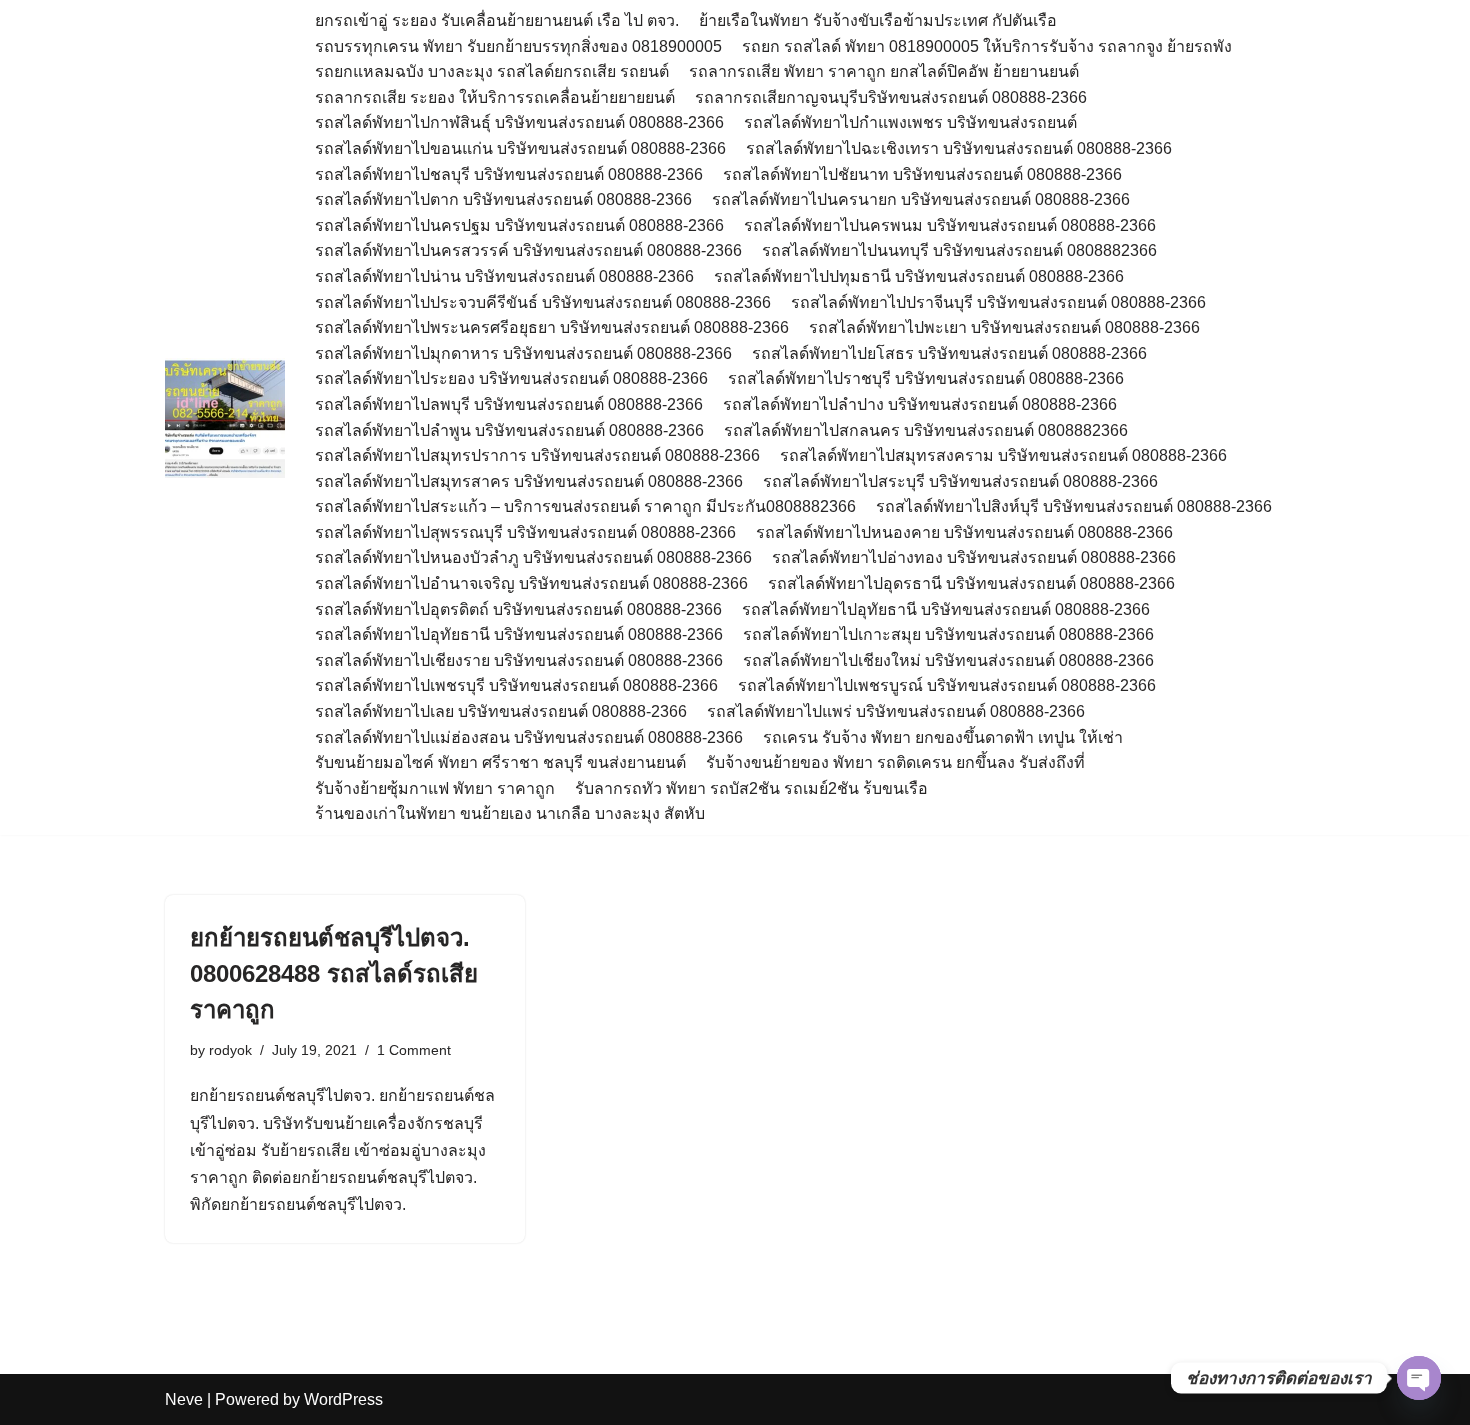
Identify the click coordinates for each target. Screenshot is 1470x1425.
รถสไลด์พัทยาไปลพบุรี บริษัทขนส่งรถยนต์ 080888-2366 (509, 404)
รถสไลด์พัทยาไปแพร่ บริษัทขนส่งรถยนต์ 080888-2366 (896, 711)
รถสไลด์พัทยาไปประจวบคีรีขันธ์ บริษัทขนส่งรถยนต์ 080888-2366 (543, 302)
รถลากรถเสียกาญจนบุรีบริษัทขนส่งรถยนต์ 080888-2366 (891, 97)
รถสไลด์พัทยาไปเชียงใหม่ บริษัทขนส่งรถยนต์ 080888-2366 (948, 660)
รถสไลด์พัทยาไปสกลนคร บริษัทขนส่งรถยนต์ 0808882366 (926, 430)
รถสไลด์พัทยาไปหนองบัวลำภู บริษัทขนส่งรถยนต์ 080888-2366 (533, 557)
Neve (184, 1399)
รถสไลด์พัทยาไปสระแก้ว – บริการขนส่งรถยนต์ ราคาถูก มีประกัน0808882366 (585, 506)
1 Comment (414, 1050)
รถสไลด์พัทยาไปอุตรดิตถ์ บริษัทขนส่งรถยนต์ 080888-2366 (518, 609)
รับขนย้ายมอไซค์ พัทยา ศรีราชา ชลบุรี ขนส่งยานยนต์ (500, 762)
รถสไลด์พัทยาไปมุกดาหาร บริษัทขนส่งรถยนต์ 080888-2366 (523, 353)
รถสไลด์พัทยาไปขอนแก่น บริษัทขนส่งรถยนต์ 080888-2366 (520, 148)
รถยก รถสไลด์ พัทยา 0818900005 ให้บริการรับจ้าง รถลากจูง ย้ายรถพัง (989, 46)
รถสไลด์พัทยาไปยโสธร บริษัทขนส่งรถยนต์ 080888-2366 (949, 353)
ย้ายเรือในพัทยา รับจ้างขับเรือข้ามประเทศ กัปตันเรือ (878, 20)
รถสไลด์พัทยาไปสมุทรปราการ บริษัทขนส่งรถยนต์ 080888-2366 (537, 455)
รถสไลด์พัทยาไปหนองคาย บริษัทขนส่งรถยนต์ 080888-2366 (964, 532)
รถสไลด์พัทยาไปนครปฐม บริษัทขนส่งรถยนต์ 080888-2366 (519, 225)
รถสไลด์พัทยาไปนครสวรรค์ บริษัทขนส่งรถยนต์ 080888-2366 (528, 250)
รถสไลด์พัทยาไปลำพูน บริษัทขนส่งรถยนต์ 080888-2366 (509, 430)
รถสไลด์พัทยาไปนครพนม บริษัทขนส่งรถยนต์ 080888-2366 (950, 225)
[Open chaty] (1419, 1378)
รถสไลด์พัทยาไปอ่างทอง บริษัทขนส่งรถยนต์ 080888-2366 (974, 557)
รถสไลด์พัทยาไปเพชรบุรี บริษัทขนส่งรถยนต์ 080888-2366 (516, 685)
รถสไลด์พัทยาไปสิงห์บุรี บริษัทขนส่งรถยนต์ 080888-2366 (1074, 506)
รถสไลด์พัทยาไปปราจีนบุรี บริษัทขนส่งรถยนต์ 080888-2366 (998, 302)
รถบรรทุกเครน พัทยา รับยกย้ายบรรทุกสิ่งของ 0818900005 (518, 46)
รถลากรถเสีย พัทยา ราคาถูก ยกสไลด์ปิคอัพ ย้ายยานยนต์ (884, 71)
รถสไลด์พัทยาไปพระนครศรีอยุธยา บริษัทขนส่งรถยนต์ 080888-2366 (552, 327)
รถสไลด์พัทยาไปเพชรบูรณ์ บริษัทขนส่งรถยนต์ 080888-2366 (947, 685)
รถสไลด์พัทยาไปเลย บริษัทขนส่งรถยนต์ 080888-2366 (501, 711)
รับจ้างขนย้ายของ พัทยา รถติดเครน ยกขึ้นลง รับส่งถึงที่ (895, 762)
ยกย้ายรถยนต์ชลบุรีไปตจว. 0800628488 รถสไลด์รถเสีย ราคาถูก (334, 973)
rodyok (230, 1050)
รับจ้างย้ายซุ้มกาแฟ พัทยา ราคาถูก (435, 788)
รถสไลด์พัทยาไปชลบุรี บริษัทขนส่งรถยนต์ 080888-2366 (509, 174)
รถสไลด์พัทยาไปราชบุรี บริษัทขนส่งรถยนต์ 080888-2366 (926, 378)
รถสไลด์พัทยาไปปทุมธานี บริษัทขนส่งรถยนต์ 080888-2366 (919, 276)
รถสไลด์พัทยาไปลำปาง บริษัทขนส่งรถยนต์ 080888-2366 (920, 404)
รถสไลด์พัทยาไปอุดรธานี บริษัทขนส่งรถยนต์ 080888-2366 (971, 583)
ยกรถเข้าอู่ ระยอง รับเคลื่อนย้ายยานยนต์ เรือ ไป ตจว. (497, 20)
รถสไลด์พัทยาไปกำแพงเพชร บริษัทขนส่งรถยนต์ (910, 122)
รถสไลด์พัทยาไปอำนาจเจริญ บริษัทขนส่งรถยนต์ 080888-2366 (531, 583)
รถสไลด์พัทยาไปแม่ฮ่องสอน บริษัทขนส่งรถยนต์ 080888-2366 (529, 737)
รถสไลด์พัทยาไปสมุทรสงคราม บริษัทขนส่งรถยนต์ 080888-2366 (1003, 455)
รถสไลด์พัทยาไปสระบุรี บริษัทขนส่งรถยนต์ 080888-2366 (960, 481)
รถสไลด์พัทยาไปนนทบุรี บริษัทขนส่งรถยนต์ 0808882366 (959, 250)
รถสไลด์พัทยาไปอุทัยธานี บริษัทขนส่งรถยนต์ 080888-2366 (946, 609)
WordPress (343, 1399)
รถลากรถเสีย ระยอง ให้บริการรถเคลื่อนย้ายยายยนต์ (495, 97)
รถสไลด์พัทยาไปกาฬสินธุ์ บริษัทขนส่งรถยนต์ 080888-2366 (519, 122)
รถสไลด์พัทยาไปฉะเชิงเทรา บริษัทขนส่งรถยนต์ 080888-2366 (959, 148)
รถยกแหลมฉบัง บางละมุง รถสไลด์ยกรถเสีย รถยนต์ (492, 71)
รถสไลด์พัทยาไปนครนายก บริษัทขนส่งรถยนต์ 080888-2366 (921, 199)
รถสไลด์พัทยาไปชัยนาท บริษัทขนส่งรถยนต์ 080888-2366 (922, 174)
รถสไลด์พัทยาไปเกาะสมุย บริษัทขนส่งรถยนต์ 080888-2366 (948, 634)
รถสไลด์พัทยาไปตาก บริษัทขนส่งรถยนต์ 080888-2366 (503, 199)
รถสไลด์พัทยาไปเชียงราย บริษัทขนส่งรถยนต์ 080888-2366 (519, 660)
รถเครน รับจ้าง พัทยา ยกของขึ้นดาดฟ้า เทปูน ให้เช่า (943, 737)
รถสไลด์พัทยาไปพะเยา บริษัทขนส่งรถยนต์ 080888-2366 (1004, 327)
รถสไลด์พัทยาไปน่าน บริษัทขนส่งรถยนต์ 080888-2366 (504, 276)
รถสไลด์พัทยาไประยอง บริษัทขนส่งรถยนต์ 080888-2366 (511, 378)
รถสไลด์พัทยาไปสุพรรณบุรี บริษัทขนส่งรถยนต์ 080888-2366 (525, 532)
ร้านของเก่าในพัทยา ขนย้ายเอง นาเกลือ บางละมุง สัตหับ (510, 813)
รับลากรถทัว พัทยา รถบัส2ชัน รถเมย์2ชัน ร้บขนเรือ (751, 788)
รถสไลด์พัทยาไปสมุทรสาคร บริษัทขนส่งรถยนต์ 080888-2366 (529, 481)
